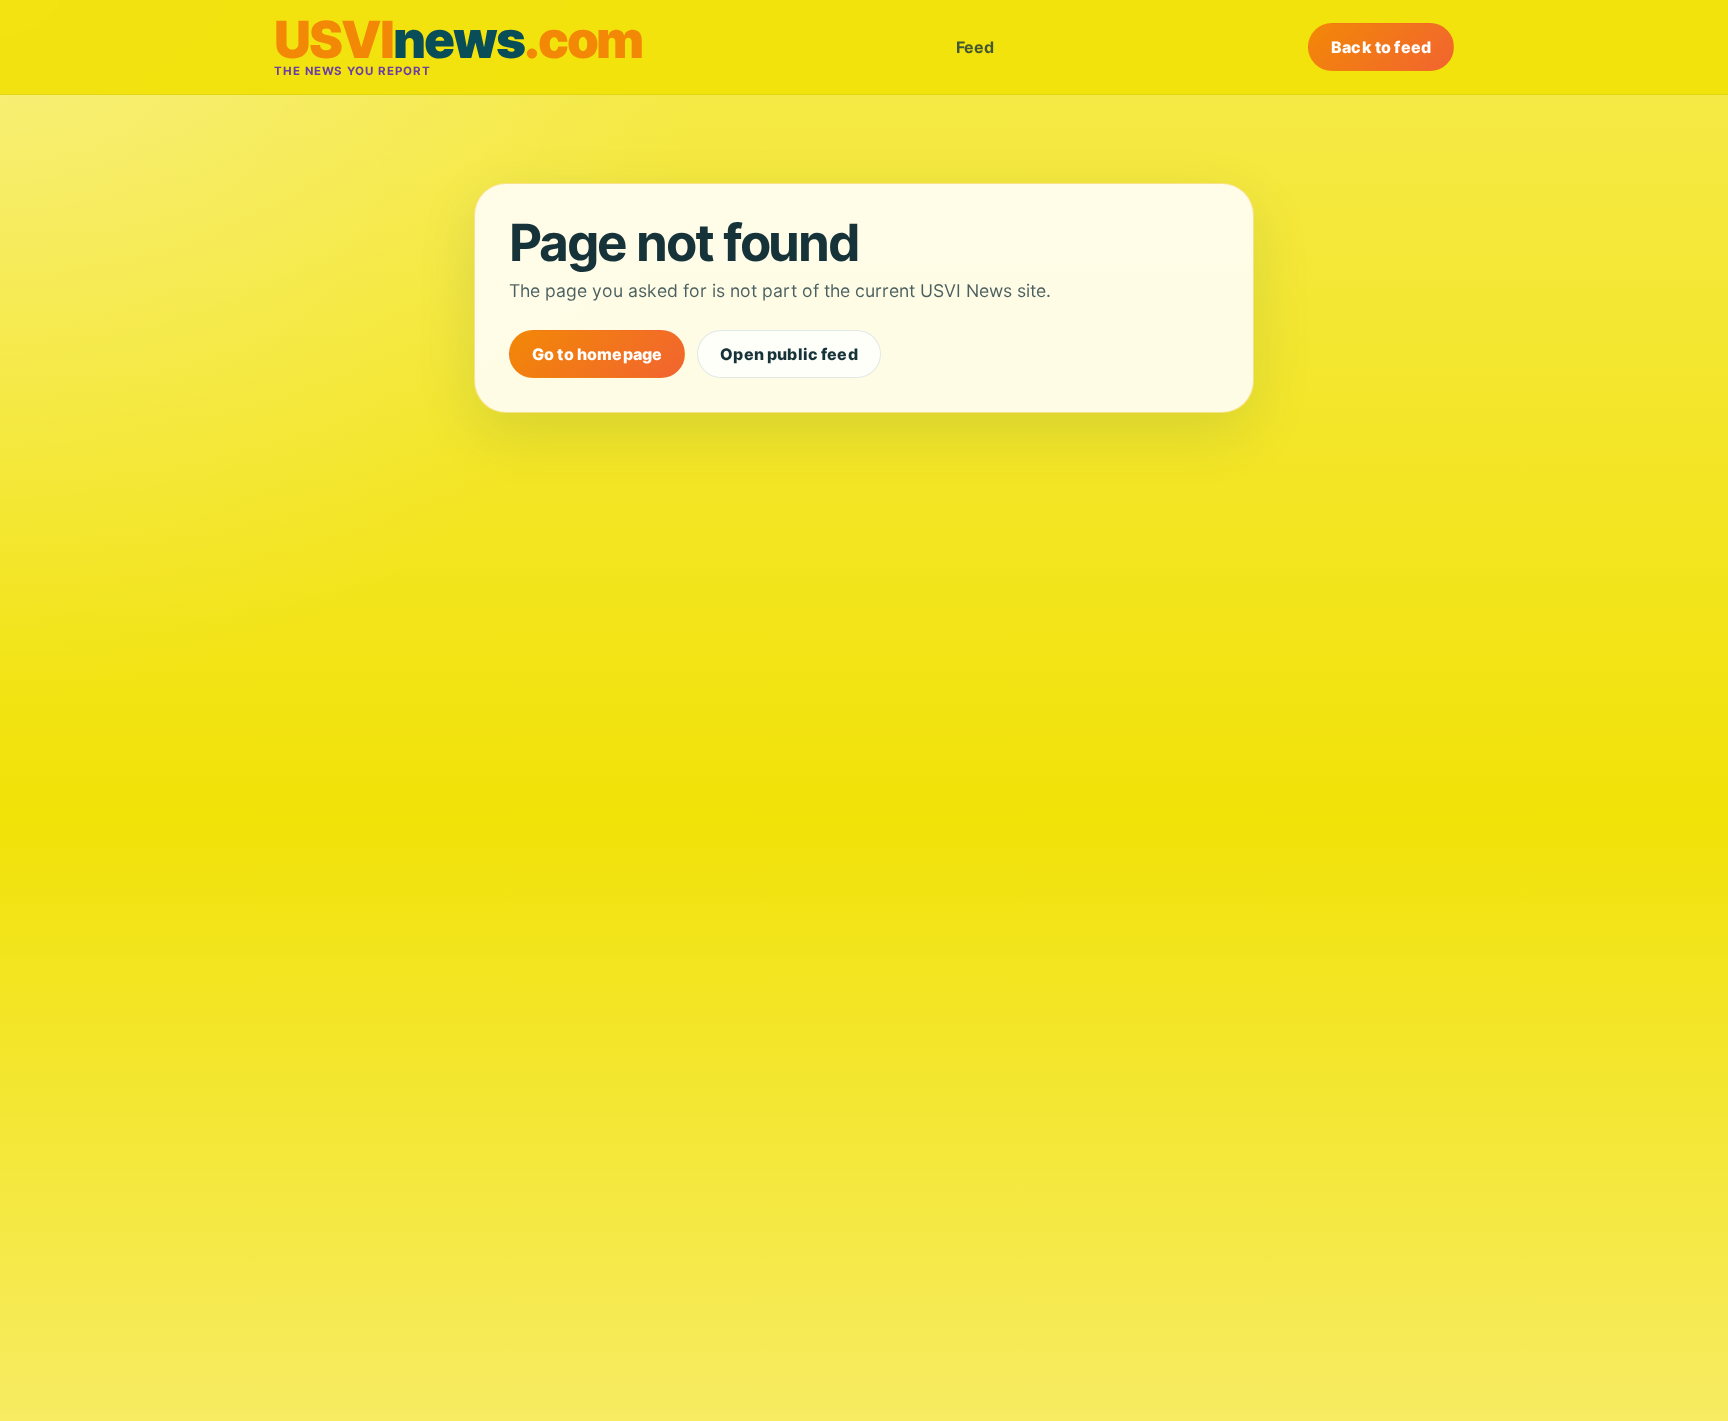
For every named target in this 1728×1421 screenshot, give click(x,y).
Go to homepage (597, 354)
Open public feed (789, 354)
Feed (975, 47)
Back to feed (1381, 47)
